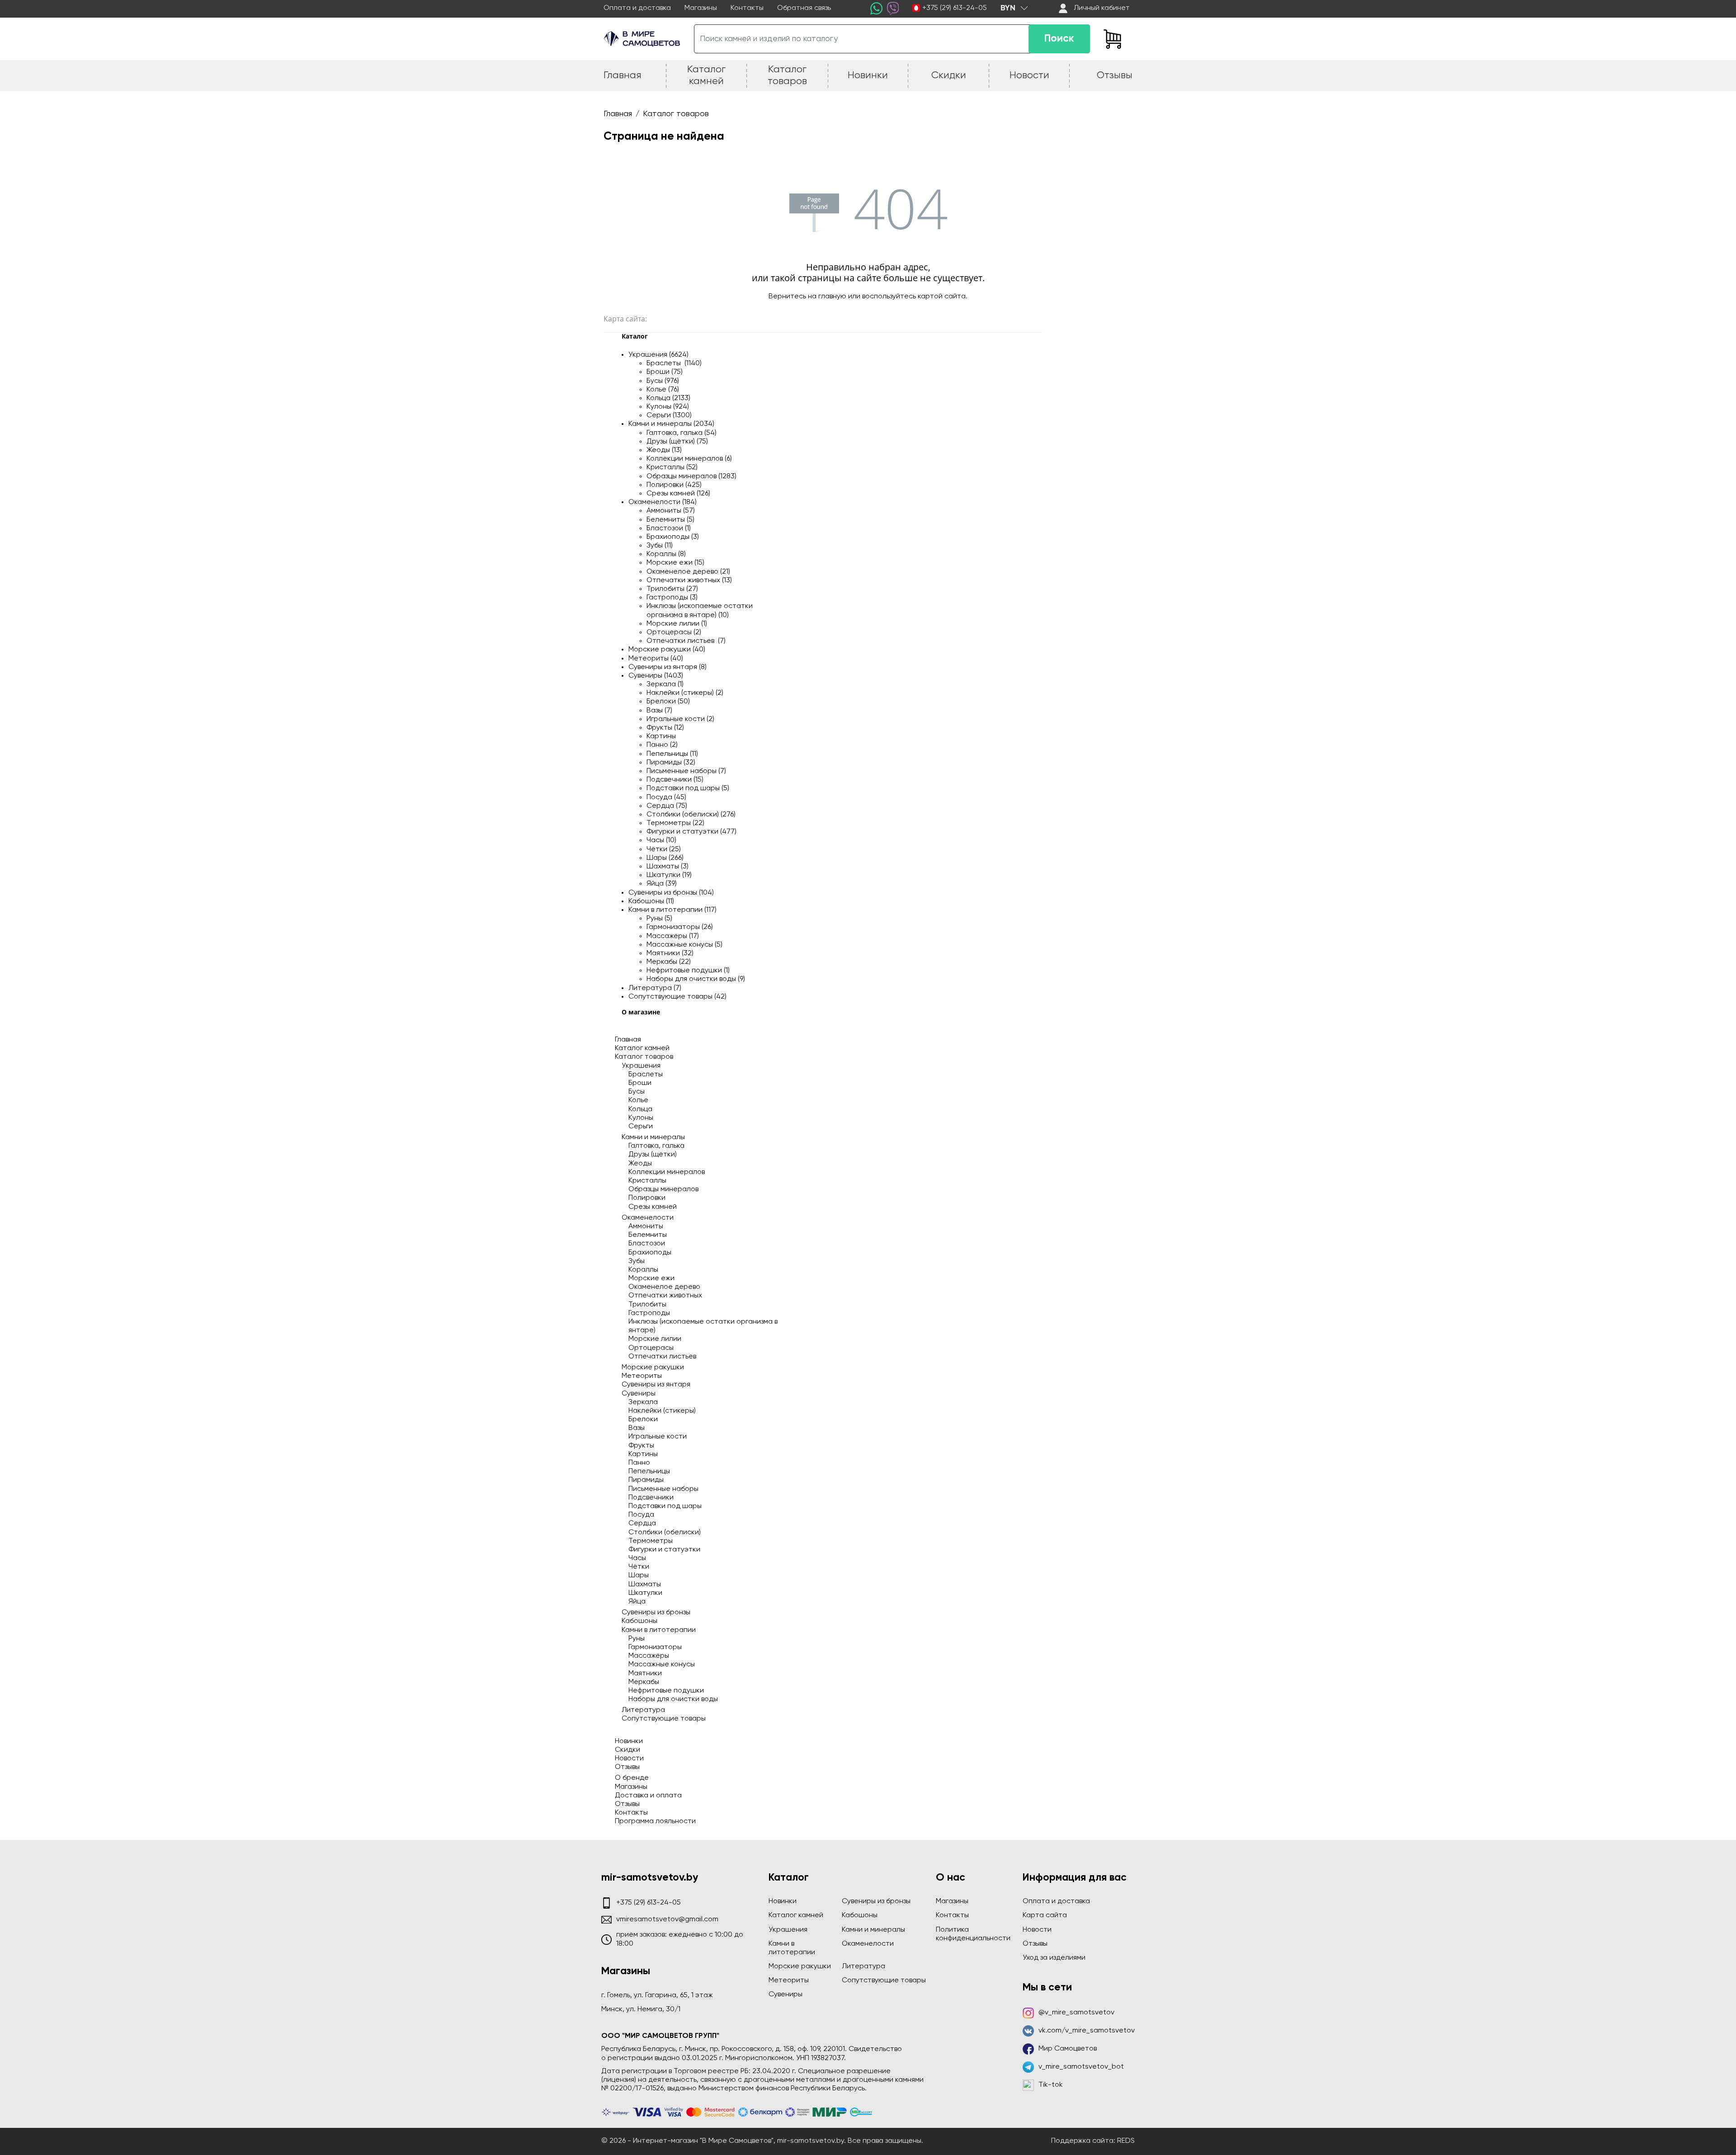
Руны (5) (659, 919)
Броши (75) (665, 372)
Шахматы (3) (668, 867)
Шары (639, 1575)
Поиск (1059, 39)
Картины (661, 736)
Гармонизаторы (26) (680, 927)
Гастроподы (649, 1313)
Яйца (637, 1602)
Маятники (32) (670, 953)
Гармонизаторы (655, 1647)
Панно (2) (662, 745)
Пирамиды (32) (671, 763)
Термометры (651, 1541)
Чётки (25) (664, 849)
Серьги (641, 1127)
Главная (628, 1040)
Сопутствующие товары (664, 1719)
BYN (1008, 8)
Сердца (642, 1523)
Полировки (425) (674, 485)
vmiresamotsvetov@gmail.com (667, 1919)
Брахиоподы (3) (673, 537)
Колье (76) (663, 390)
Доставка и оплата (648, 1796)
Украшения (641, 1066)
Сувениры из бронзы (656, 1613)
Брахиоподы (650, 1253)
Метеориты (642, 1376)
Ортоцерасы (651, 1348)
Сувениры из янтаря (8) (668, 667)
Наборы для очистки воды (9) (696, 979)
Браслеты (646, 1075)
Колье (638, 1100)
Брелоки (643, 1419)
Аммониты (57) (671, 511)
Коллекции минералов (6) (689, 459)
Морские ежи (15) (675, 563)
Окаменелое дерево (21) (688, 572)
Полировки (647, 1198)
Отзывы (627, 1767)
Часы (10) (661, 840)
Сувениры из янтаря (656, 1385)
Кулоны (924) (668, 407)
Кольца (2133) (668, 398)
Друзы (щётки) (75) (677, 442)
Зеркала (643, 1402)
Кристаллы (647, 1181)
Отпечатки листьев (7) (686, 641)
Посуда (641, 1515)
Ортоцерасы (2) (674, 632)
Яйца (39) (662, 884)
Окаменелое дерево (664, 1287)
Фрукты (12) (665, 728)
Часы (637, 1558)
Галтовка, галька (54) (682, 433)
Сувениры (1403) (656, 676)
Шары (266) (665, 858)
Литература (643, 1710)
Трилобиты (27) (672, 589)
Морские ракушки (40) (667, 650)
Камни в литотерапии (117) (672, 910)
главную (832, 297)
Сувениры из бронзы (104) (671, 893)
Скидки (627, 1750)
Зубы (637, 1261)
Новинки (629, 1741)
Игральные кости (658, 1437)
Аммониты (646, 1226)
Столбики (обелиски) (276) (691, 815)
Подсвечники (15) (675, 780)
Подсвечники (651, 1498)
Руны (637, 1639)
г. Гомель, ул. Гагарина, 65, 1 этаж (657, 1995)
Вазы (637, 1428)
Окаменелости (648, 1218)
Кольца (640, 1109)
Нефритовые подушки (666, 1691)
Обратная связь (804, 8)
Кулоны (641, 1118)
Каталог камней (642, 1048)
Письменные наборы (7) (686, 771)
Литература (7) (655, 988)
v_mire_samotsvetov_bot (1081, 2067)
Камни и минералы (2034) (671, 424)
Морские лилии (655, 1339)
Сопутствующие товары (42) (677, 997)
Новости (629, 1759)
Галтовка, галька (656, 1146)
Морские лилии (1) (677, 624)
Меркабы (644, 1682)
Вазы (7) (659, 711)
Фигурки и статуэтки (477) (691, 832)
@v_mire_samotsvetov (1076, 2013)
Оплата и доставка (637, 8)
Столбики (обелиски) (665, 1533)
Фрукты (641, 1446)
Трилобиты (647, 1305)
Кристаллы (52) (672, 467)
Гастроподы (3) (672, 598)
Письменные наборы (663, 1489)
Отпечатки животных (665, 1296)
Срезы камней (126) (678, 494)
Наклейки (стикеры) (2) (685, 693)
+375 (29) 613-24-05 (955, 8)
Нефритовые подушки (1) (688, 971)
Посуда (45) (666, 797)
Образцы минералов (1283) (691, 476)
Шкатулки (645, 1593)
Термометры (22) (675, 823)
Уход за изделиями (1054, 1958)
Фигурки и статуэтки (664, 1550)
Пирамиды (646, 1480)
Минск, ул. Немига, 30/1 (641, 2009)
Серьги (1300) (669, 415)
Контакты (747, 8)
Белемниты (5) (670, 520)
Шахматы (645, 1584)
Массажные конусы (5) (684, 945)
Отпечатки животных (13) (689, 580)
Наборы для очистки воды (673, 1699)
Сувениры (639, 1394)
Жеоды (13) (664, 450)
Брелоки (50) (668, 702)
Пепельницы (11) (672, 754)
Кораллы (643, 1270)
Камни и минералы (653, 1137)
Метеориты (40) (656, 659)
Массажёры (649, 1656)
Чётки (639, 1567)
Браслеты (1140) (674, 363)
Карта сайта (1045, 1915)
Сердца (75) (667, 806)
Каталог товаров (644, 1057)
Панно (639, 1463)
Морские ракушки (653, 1368)
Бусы (637, 1092)
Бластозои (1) (669, 528)
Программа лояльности (655, 1821)
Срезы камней (653, 1207)
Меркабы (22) (669, 962)
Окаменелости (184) (663, 502)
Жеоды (640, 1164)
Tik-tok (1051, 2085)
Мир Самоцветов (1068, 2049)
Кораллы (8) (666, 554)
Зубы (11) (660, 546)
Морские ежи (651, 1278)
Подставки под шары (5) (688, 788)
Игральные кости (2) (680, 719)
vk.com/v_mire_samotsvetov (1087, 2031)
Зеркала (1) (665, 684)
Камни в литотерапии (659, 1630)
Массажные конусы (662, 1665)
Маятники (645, 1674)
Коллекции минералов (667, 1172)
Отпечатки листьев (662, 1357)
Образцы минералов (663, 1189)
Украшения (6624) (658, 355)
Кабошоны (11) (651, 901)
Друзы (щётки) (653, 1155)
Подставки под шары (665, 1506)
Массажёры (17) (673, 936)
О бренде (632, 1778)
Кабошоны (639, 1621)
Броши (640, 1083)
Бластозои (647, 1244)
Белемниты (648, 1235)
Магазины (701, 8)
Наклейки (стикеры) (662, 1411)
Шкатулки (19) (669, 875)
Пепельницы (649, 1471)
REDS (1126, 2141)
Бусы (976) (663, 381)
